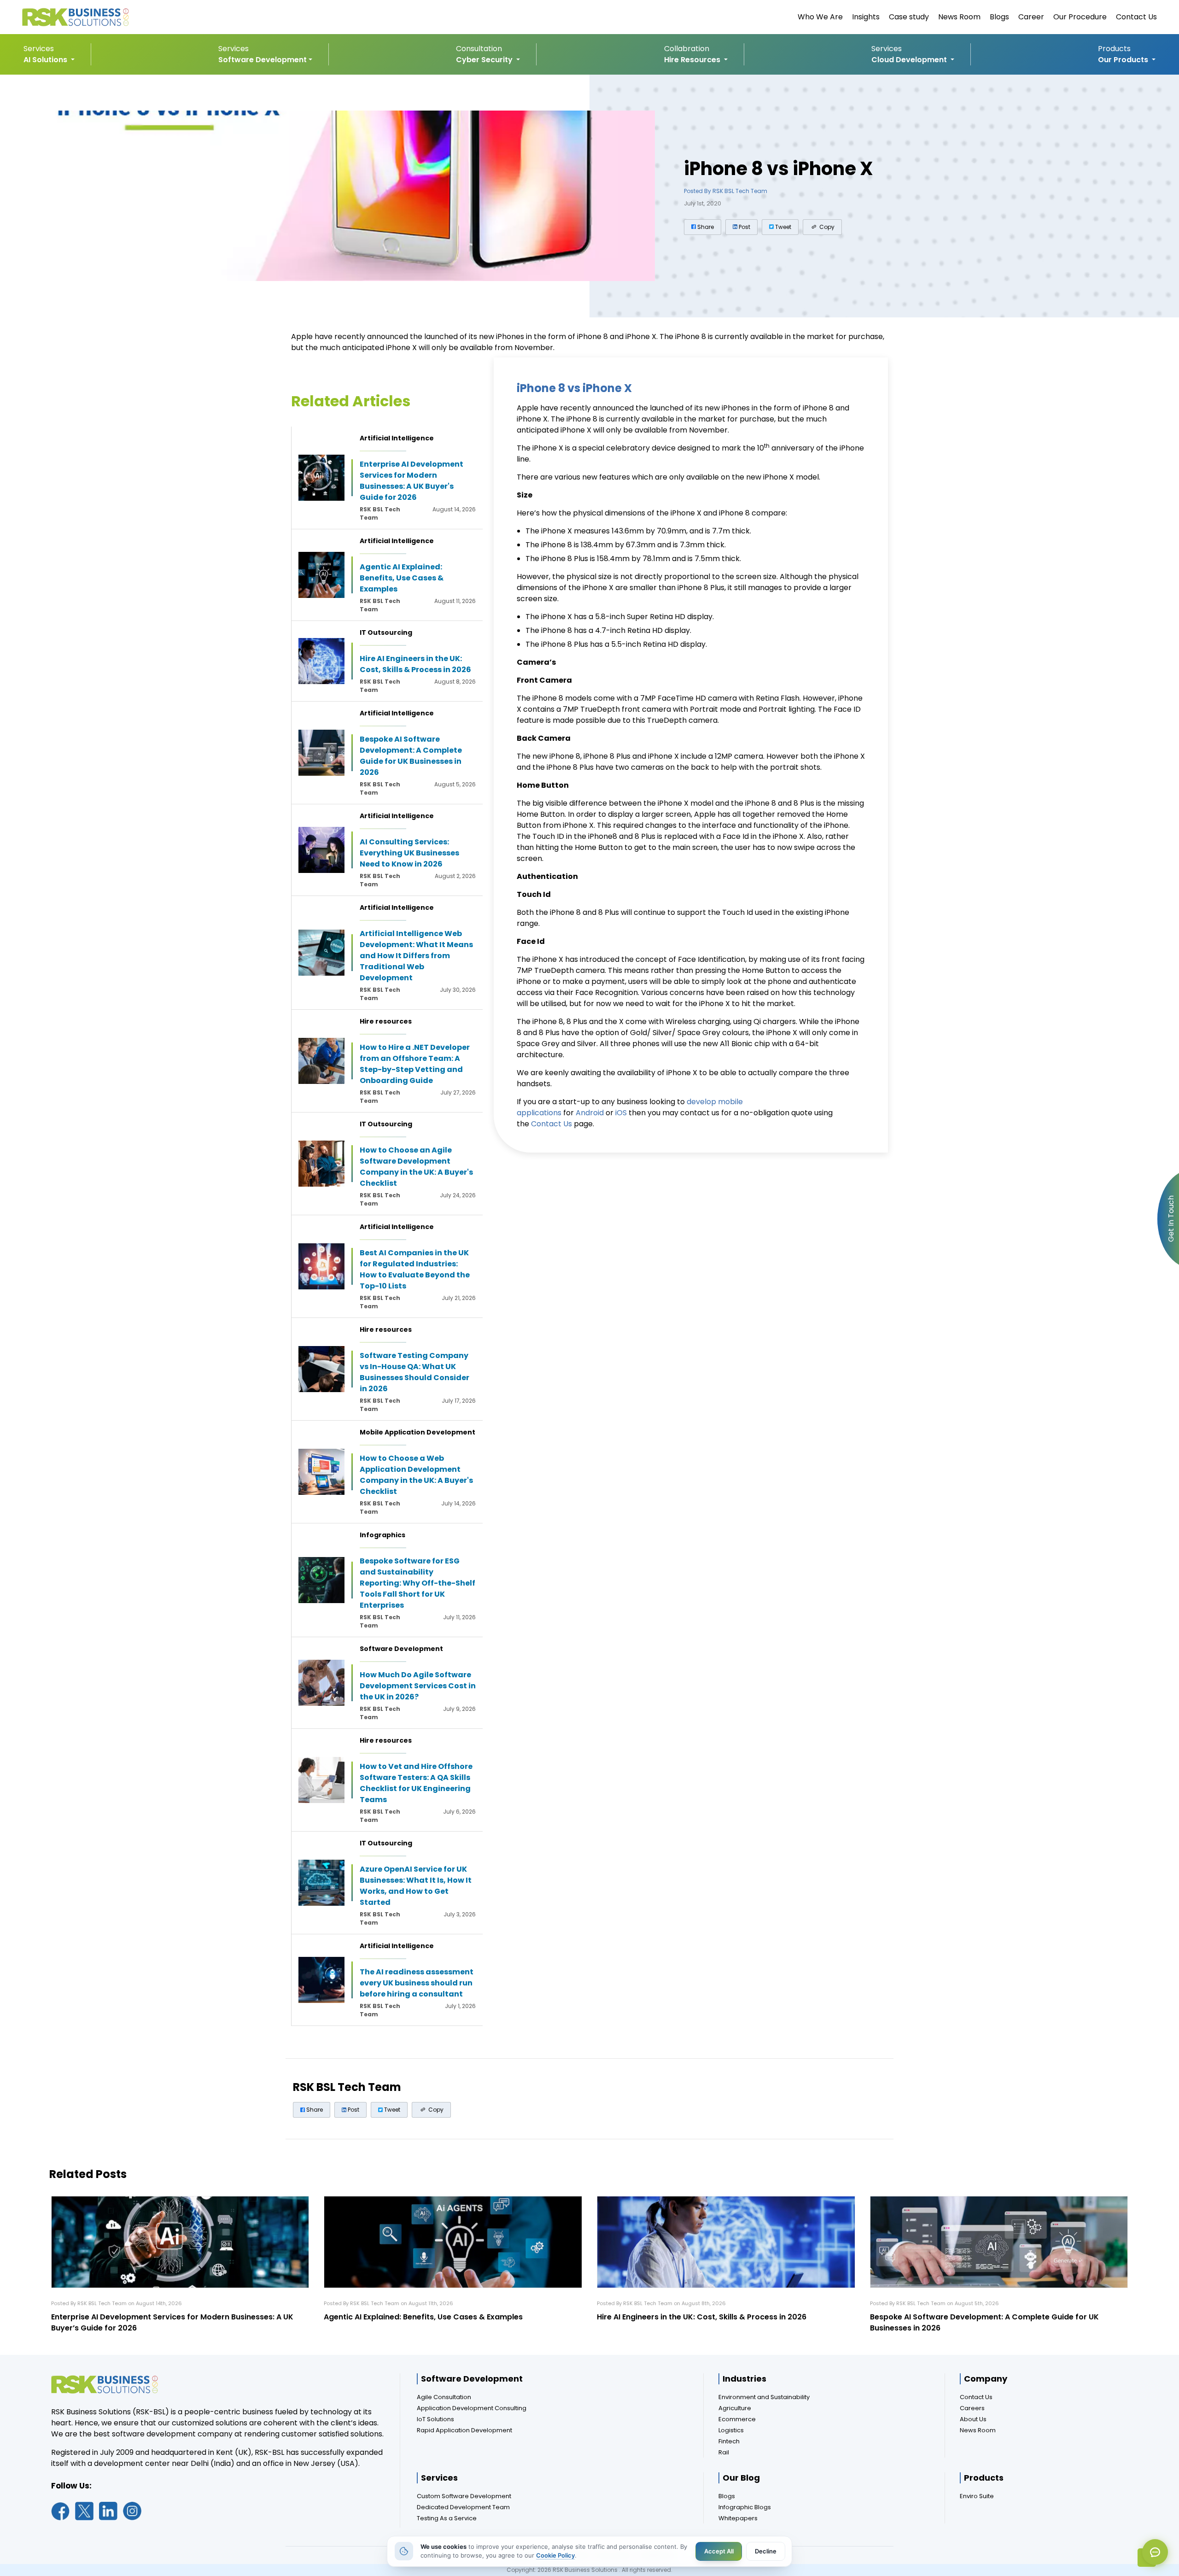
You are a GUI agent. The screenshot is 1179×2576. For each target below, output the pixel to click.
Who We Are (820, 17)
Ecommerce (737, 2419)
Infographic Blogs (745, 2507)
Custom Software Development (464, 2496)
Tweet (782, 227)
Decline (766, 2551)
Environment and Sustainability (764, 2397)
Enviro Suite (977, 2496)
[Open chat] (1155, 2552)
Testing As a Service (447, 2518)
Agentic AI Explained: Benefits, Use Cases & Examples (402, 578)
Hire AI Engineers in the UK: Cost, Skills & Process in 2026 (415, 664)
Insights (866, 17)
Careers (972, 2408)
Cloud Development (910, 60)
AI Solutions (46, 60)
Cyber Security (485, 60)
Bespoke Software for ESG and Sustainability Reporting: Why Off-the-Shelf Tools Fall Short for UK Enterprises (417, 1583)
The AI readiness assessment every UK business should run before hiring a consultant (417, 1983)
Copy (826, 227)
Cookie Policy (555, 2555)
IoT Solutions (435, 2419)
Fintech (729, 2441)
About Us (973, 2419)
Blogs (999, 17)
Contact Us (1136, 17)
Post (744, 227)
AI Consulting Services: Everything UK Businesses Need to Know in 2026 (409, 853)
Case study (909, 17)
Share (705, 227)
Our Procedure (1080, 17)
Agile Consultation (444, 2397)
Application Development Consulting (472, 2408)
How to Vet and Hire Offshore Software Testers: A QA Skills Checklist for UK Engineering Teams (416, 1783)
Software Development (263, 60)
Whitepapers (738, 2518)
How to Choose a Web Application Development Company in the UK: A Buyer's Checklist (416, 1475)
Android (590, 1113)
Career (1031, 17)
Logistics (731, 2430)
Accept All (719, 2551)
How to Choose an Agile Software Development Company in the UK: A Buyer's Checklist (416, 1167)
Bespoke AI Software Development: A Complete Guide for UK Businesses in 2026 (411, 756)
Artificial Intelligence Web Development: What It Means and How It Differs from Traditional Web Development (416, 956)
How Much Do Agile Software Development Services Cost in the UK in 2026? (418, 1686)
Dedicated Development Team (463, 2507)
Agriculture (735, 2408)
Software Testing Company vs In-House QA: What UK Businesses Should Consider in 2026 (414, 1372)
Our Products (1124, 60)
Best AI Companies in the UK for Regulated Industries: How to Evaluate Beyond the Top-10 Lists (415, 1269)
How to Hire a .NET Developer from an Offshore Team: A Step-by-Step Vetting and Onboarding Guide (415, 1064)
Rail (724, 2452)
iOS (621, 1113)
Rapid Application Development (464, 2430)
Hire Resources (693, 60)
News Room (959, 17)
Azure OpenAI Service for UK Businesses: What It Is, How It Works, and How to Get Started (416, 1886)
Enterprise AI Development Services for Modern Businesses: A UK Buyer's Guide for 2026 (411, 481)
